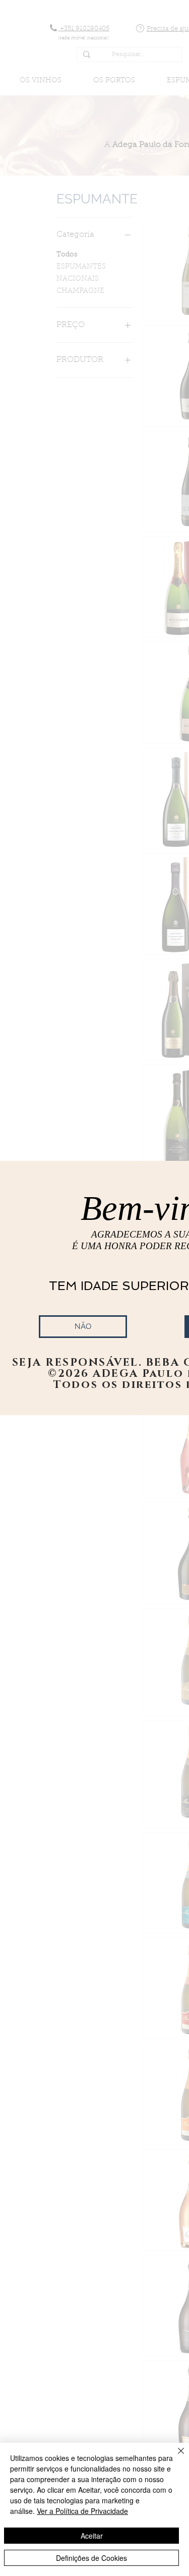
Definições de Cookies (91, 2558)
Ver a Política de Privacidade (82, 2511)
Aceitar (92, 2536)
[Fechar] (175, 2457)
